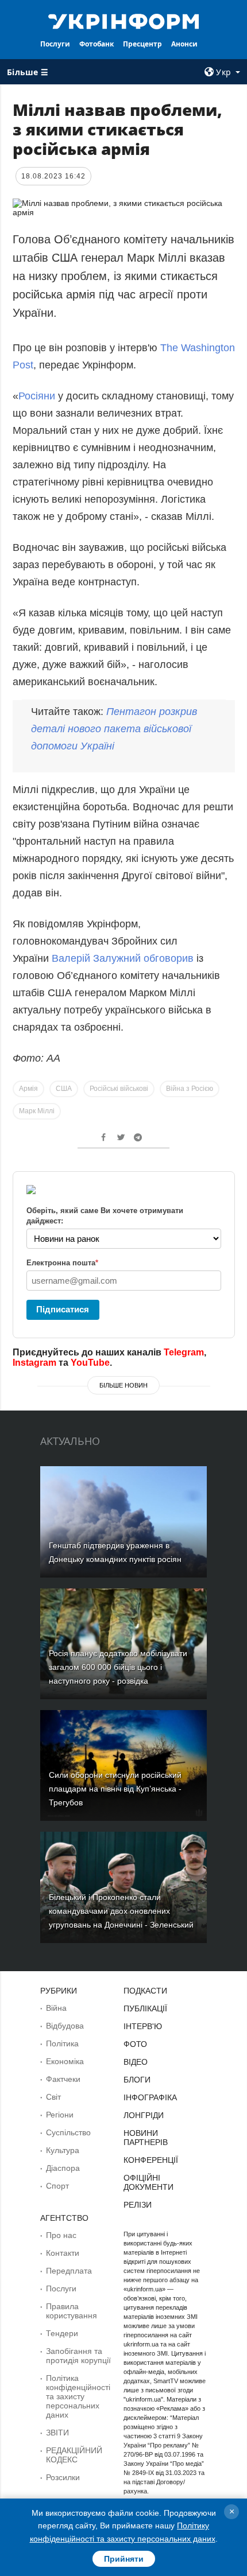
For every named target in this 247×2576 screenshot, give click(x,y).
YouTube (90, 1363)
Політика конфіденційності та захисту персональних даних (78, 2396)
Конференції (151, 2160)
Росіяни (37, 396)
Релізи (138, 2205)
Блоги (137, 2080)
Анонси (184, 44)
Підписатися (63, 1309)
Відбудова (65, 2026)
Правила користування (72, 2311)
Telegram (184, 1352)
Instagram (34, 1363)
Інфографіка (150, 2097)
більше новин (123, 1385)
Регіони (60, 2115)
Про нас (61, 2235)
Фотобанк (97, 44)
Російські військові (119, 1089)
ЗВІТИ (57, 2433)
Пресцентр (142, 44)
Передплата (69, 2271)
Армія (28, 1089)
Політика (62, 2043)
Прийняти (124, 2559)
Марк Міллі (37, 1111)
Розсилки (63, 2477)
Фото (135, 2044)
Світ (53, 2097)
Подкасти (145, 1991)
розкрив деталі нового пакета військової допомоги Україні (114, 729)
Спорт (57, 2186)
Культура (63, 2150)
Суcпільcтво (68, 2132)
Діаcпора (63, 2168)
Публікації (145, 2008)
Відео (136, 2062)
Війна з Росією (190, 1089)
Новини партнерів (146, 2138)
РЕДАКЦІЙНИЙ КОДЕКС (74, 2455)
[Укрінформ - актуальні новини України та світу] (124, 21)
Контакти (63, 2253)
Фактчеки (63, 2079)
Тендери (62, 2333)
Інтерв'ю (143, 2026)
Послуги (55, 44)
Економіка (65, 2061)
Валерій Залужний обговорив (123, 958)
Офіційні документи (148, 2182)
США (64, 1089)
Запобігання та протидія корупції (78, 2356)
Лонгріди (144, 2115)
